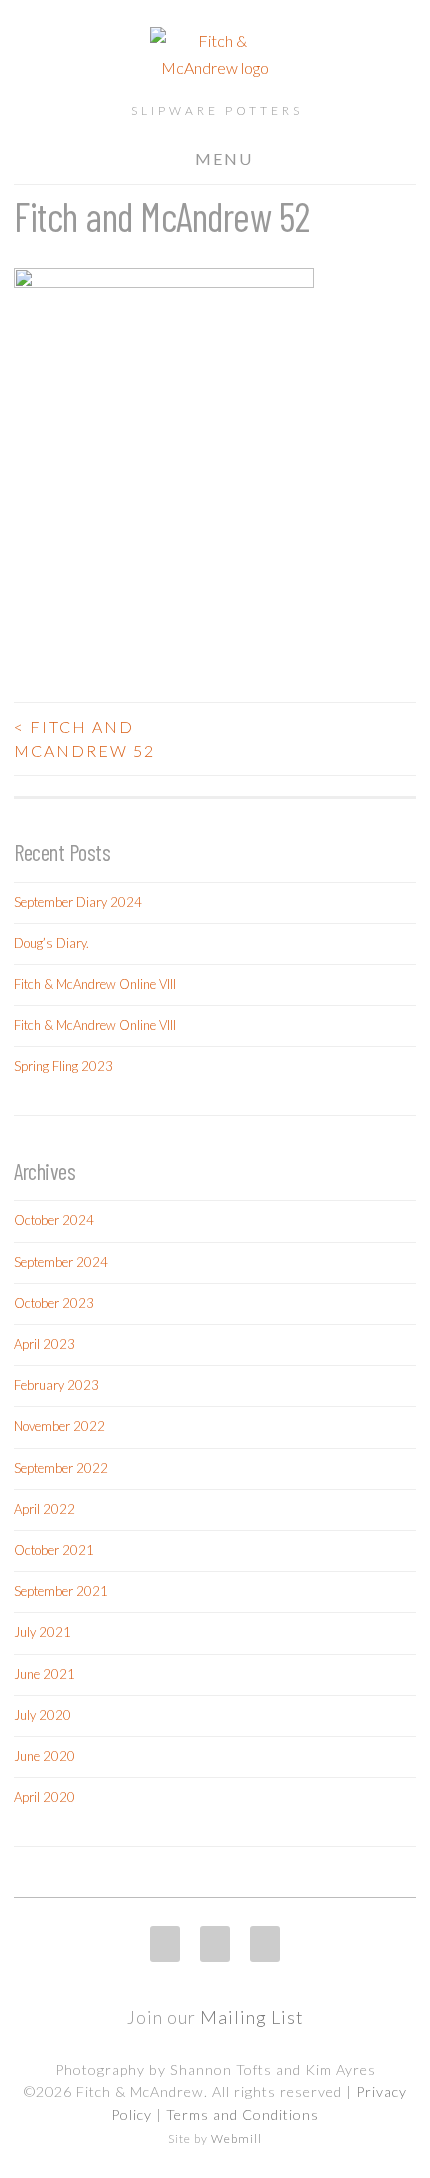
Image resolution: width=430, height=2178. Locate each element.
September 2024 (61, 1262)
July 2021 (42, 1632)
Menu (224, 158)
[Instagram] (165, 1944)
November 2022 (59, 1426)
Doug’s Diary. (51, 943)
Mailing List (252, 2017)
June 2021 (44, 1674)
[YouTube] (265, 1944)
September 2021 (61, 1591)
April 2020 (44, 1797)
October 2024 (54, 1220)
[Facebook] (215, 1944)
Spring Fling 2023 (63, 1066)
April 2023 (44, 1344)
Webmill (236, 2138)
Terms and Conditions (242, 2114)
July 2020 (42, 1715)
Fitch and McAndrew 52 (84, 738)
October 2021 (54, 1550)
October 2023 (54, 1303)
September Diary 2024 (78, 902)
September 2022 (61, 1468)
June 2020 (44, 1756)
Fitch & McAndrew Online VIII (95, 984)
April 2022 (44, 1509)
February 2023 (56, 1385)
